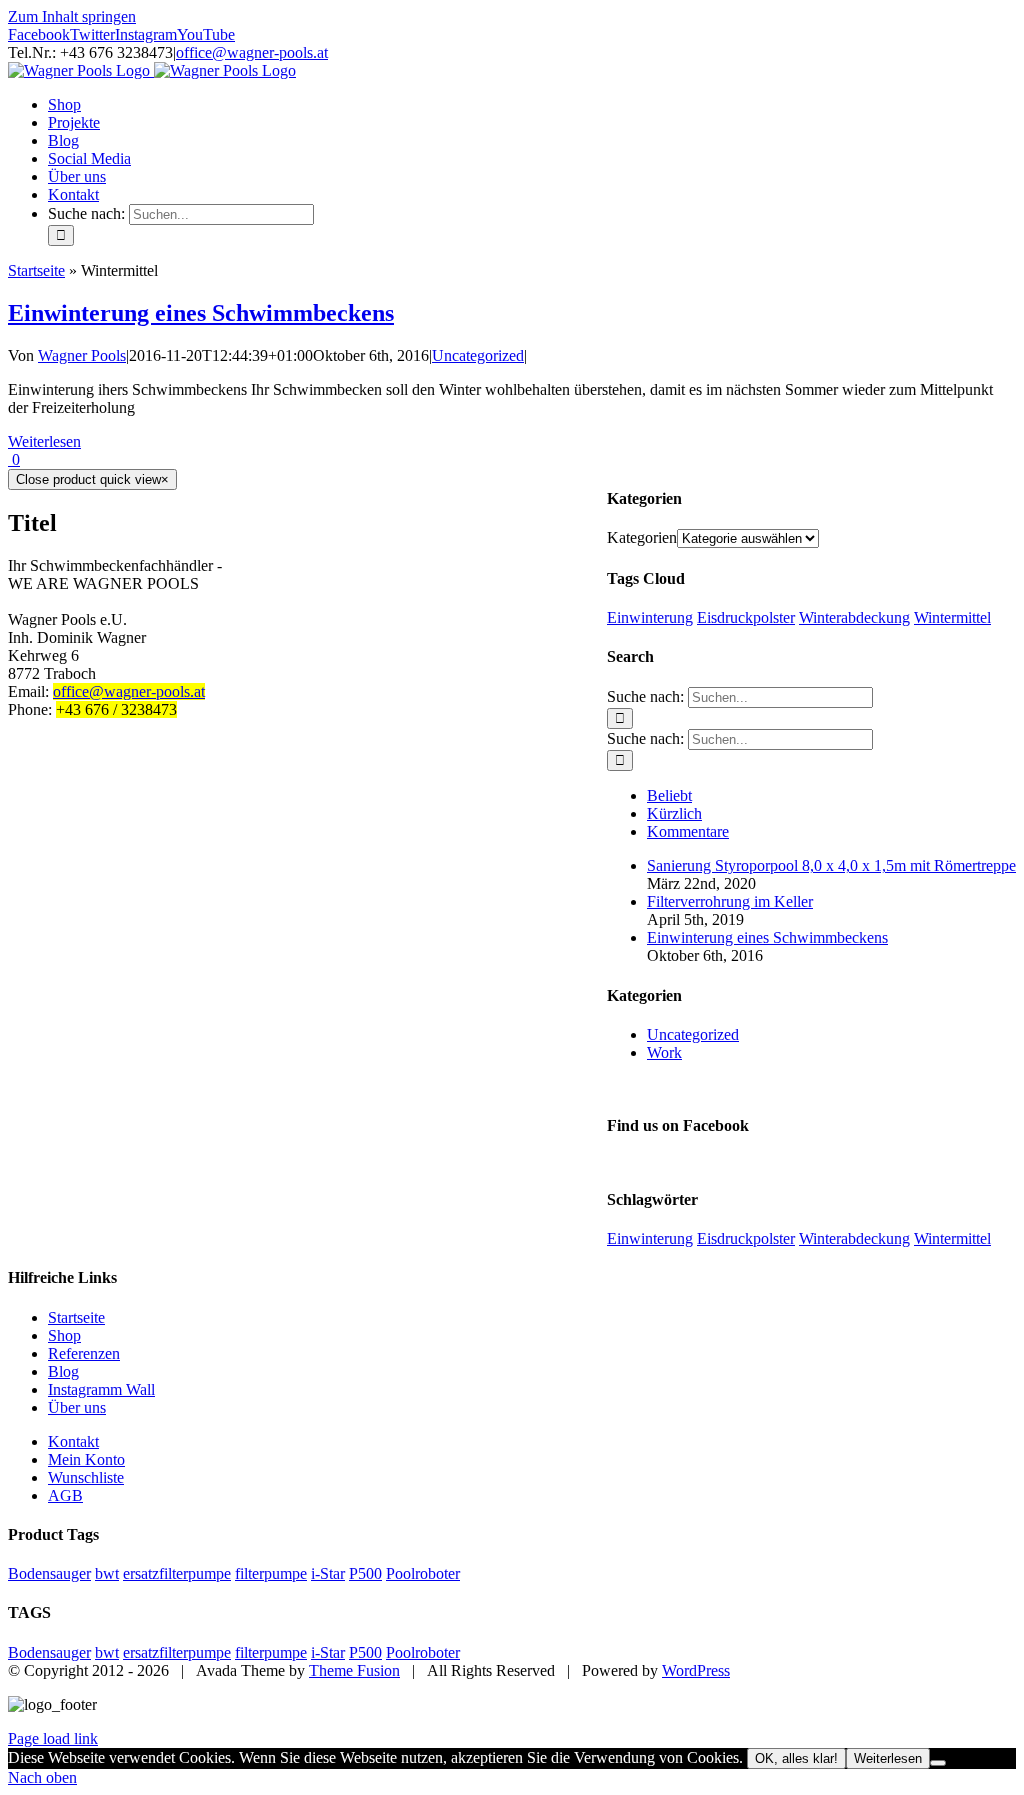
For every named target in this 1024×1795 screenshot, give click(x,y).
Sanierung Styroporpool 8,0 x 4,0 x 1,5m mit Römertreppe (831, 865)
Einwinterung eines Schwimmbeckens (201, 313)
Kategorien (642, 537)
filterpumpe (271, 1573)
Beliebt (669, 795)
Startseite (36, 270)
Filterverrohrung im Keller (730, 901)
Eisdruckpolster (746, 617)
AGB (65, 1495)
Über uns (77, 1407)
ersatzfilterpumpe (177, 1573)
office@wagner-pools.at (252, 52)
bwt (107, 1573)
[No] (938, 1763)
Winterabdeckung (854, 617)
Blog (63, 1371)
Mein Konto (86, 1459)
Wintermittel (952, 617)
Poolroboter (423, 1573)
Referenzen (84, 1353)
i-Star (328, 1573)
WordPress (696, 1670)
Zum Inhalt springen (72, 16)
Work (664, 1052)
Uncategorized (478, 355)
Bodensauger (49, 1573)
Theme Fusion (354, 1670)
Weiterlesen (44, 441)
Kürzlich (674, 813)
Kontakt (73, 1441)
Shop (64, 1335)
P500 (365, 1573)
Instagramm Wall (101, 1389)
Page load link (53, 1738)
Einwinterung (650, 617)
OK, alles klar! (796, 1758)
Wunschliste (86, 1477)
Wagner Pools (82, 355)
